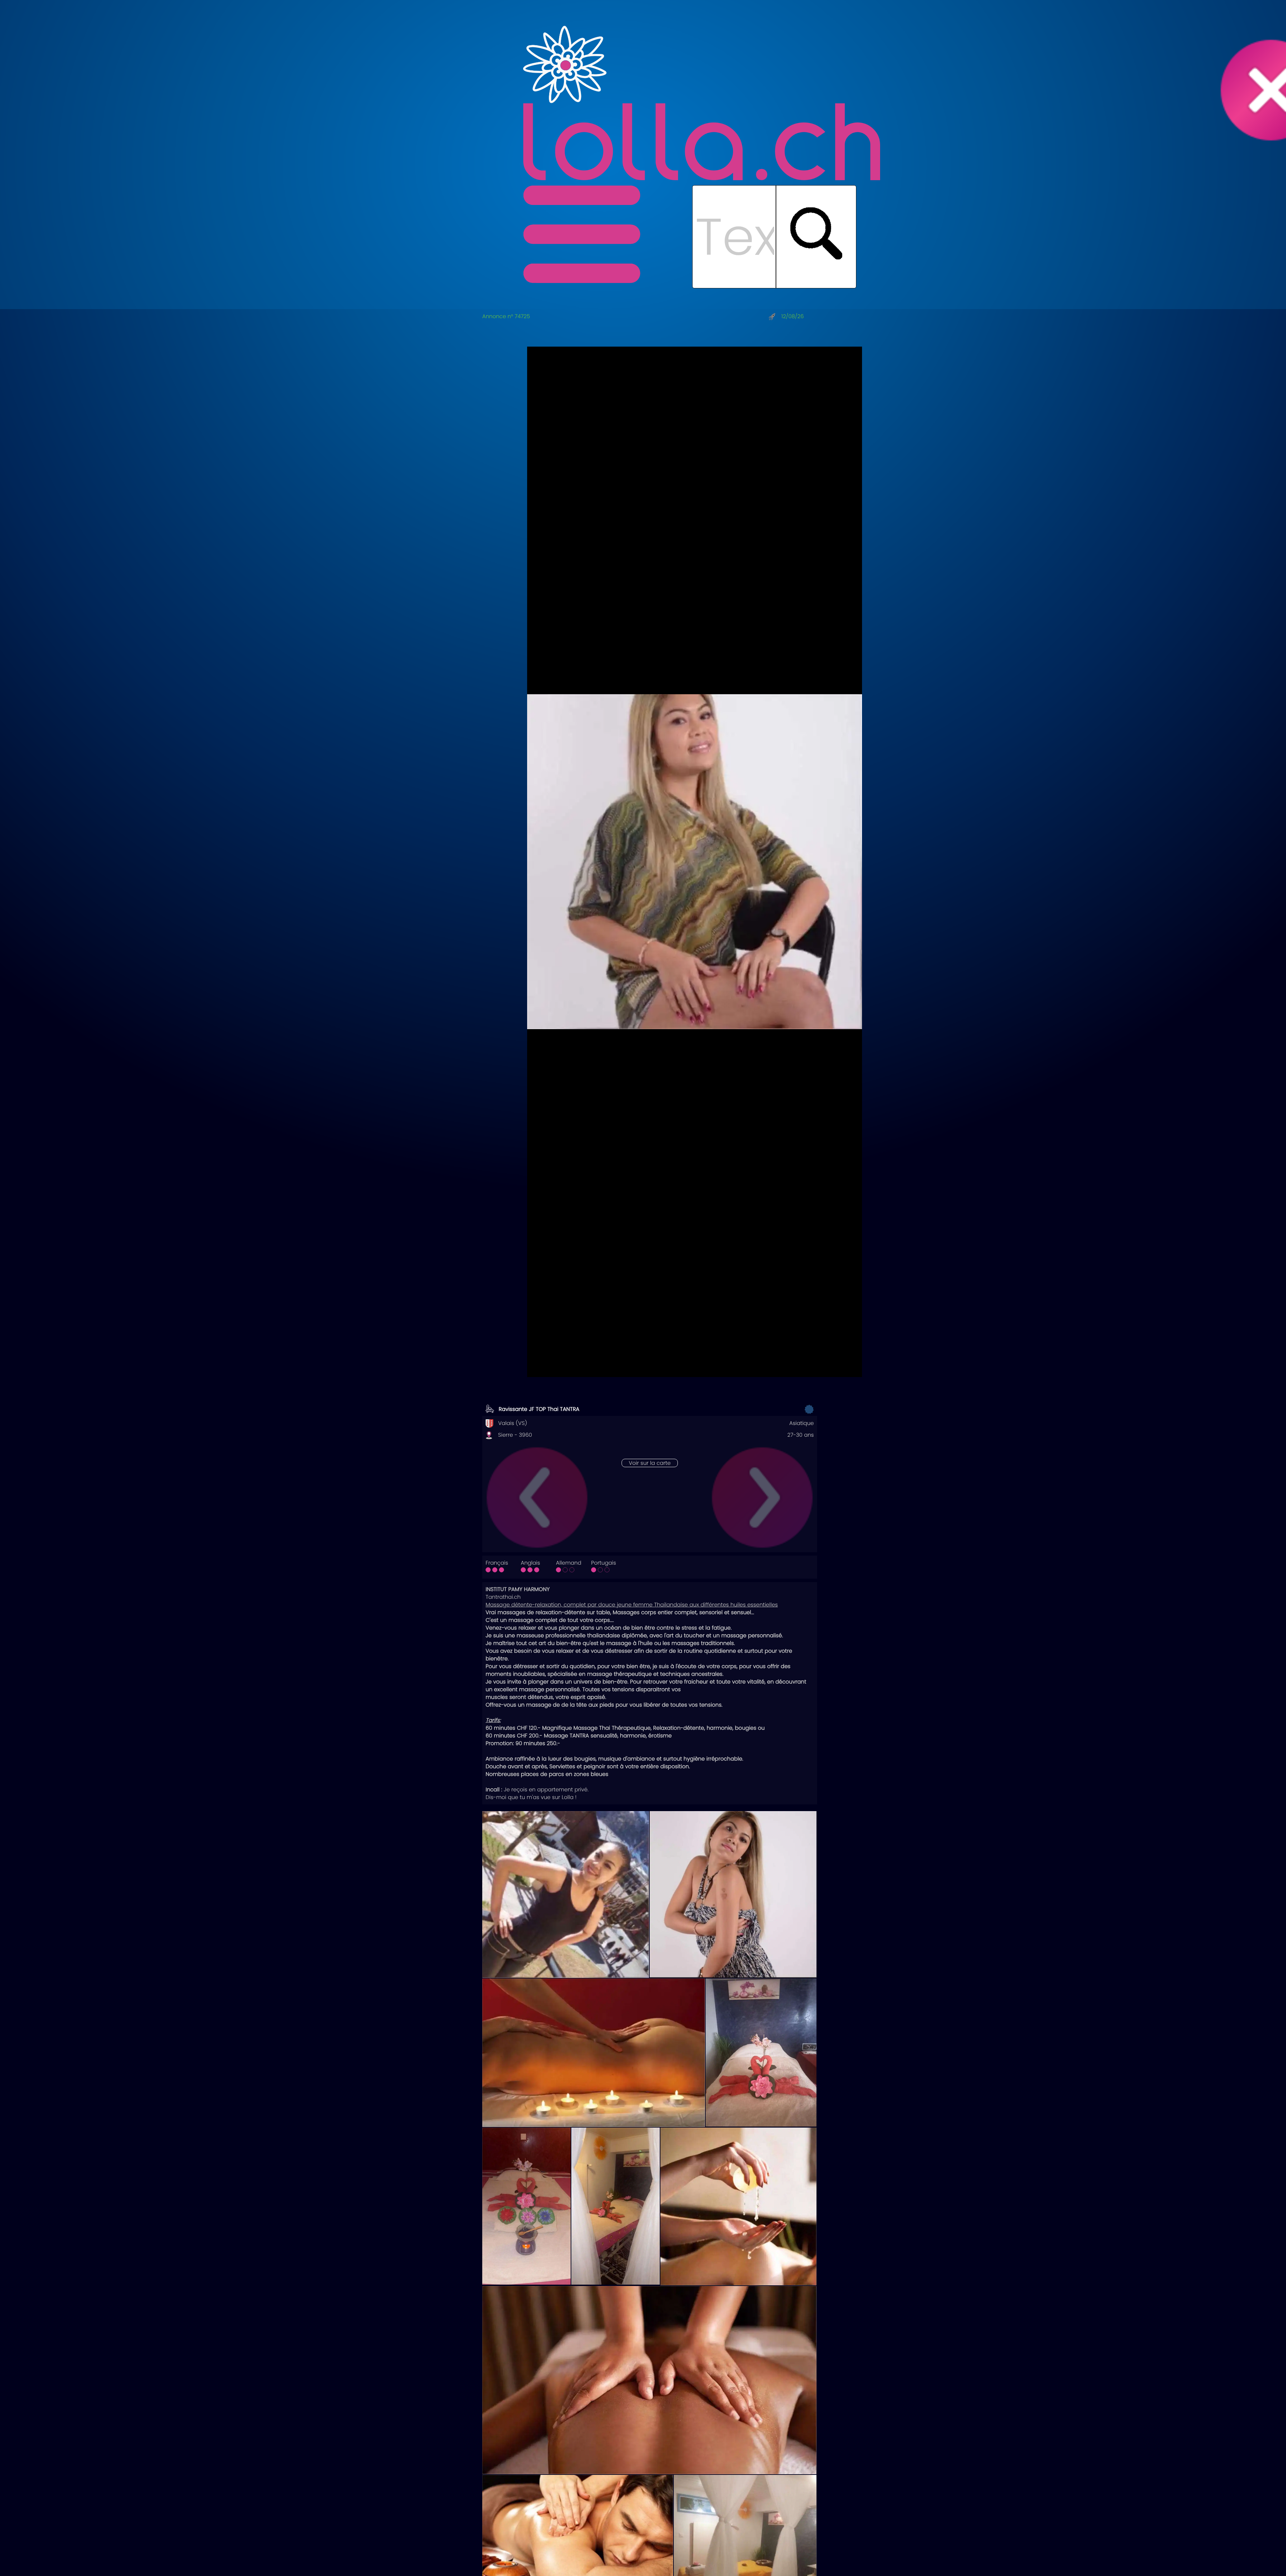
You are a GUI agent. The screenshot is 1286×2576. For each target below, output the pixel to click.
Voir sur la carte (650, 1463)
